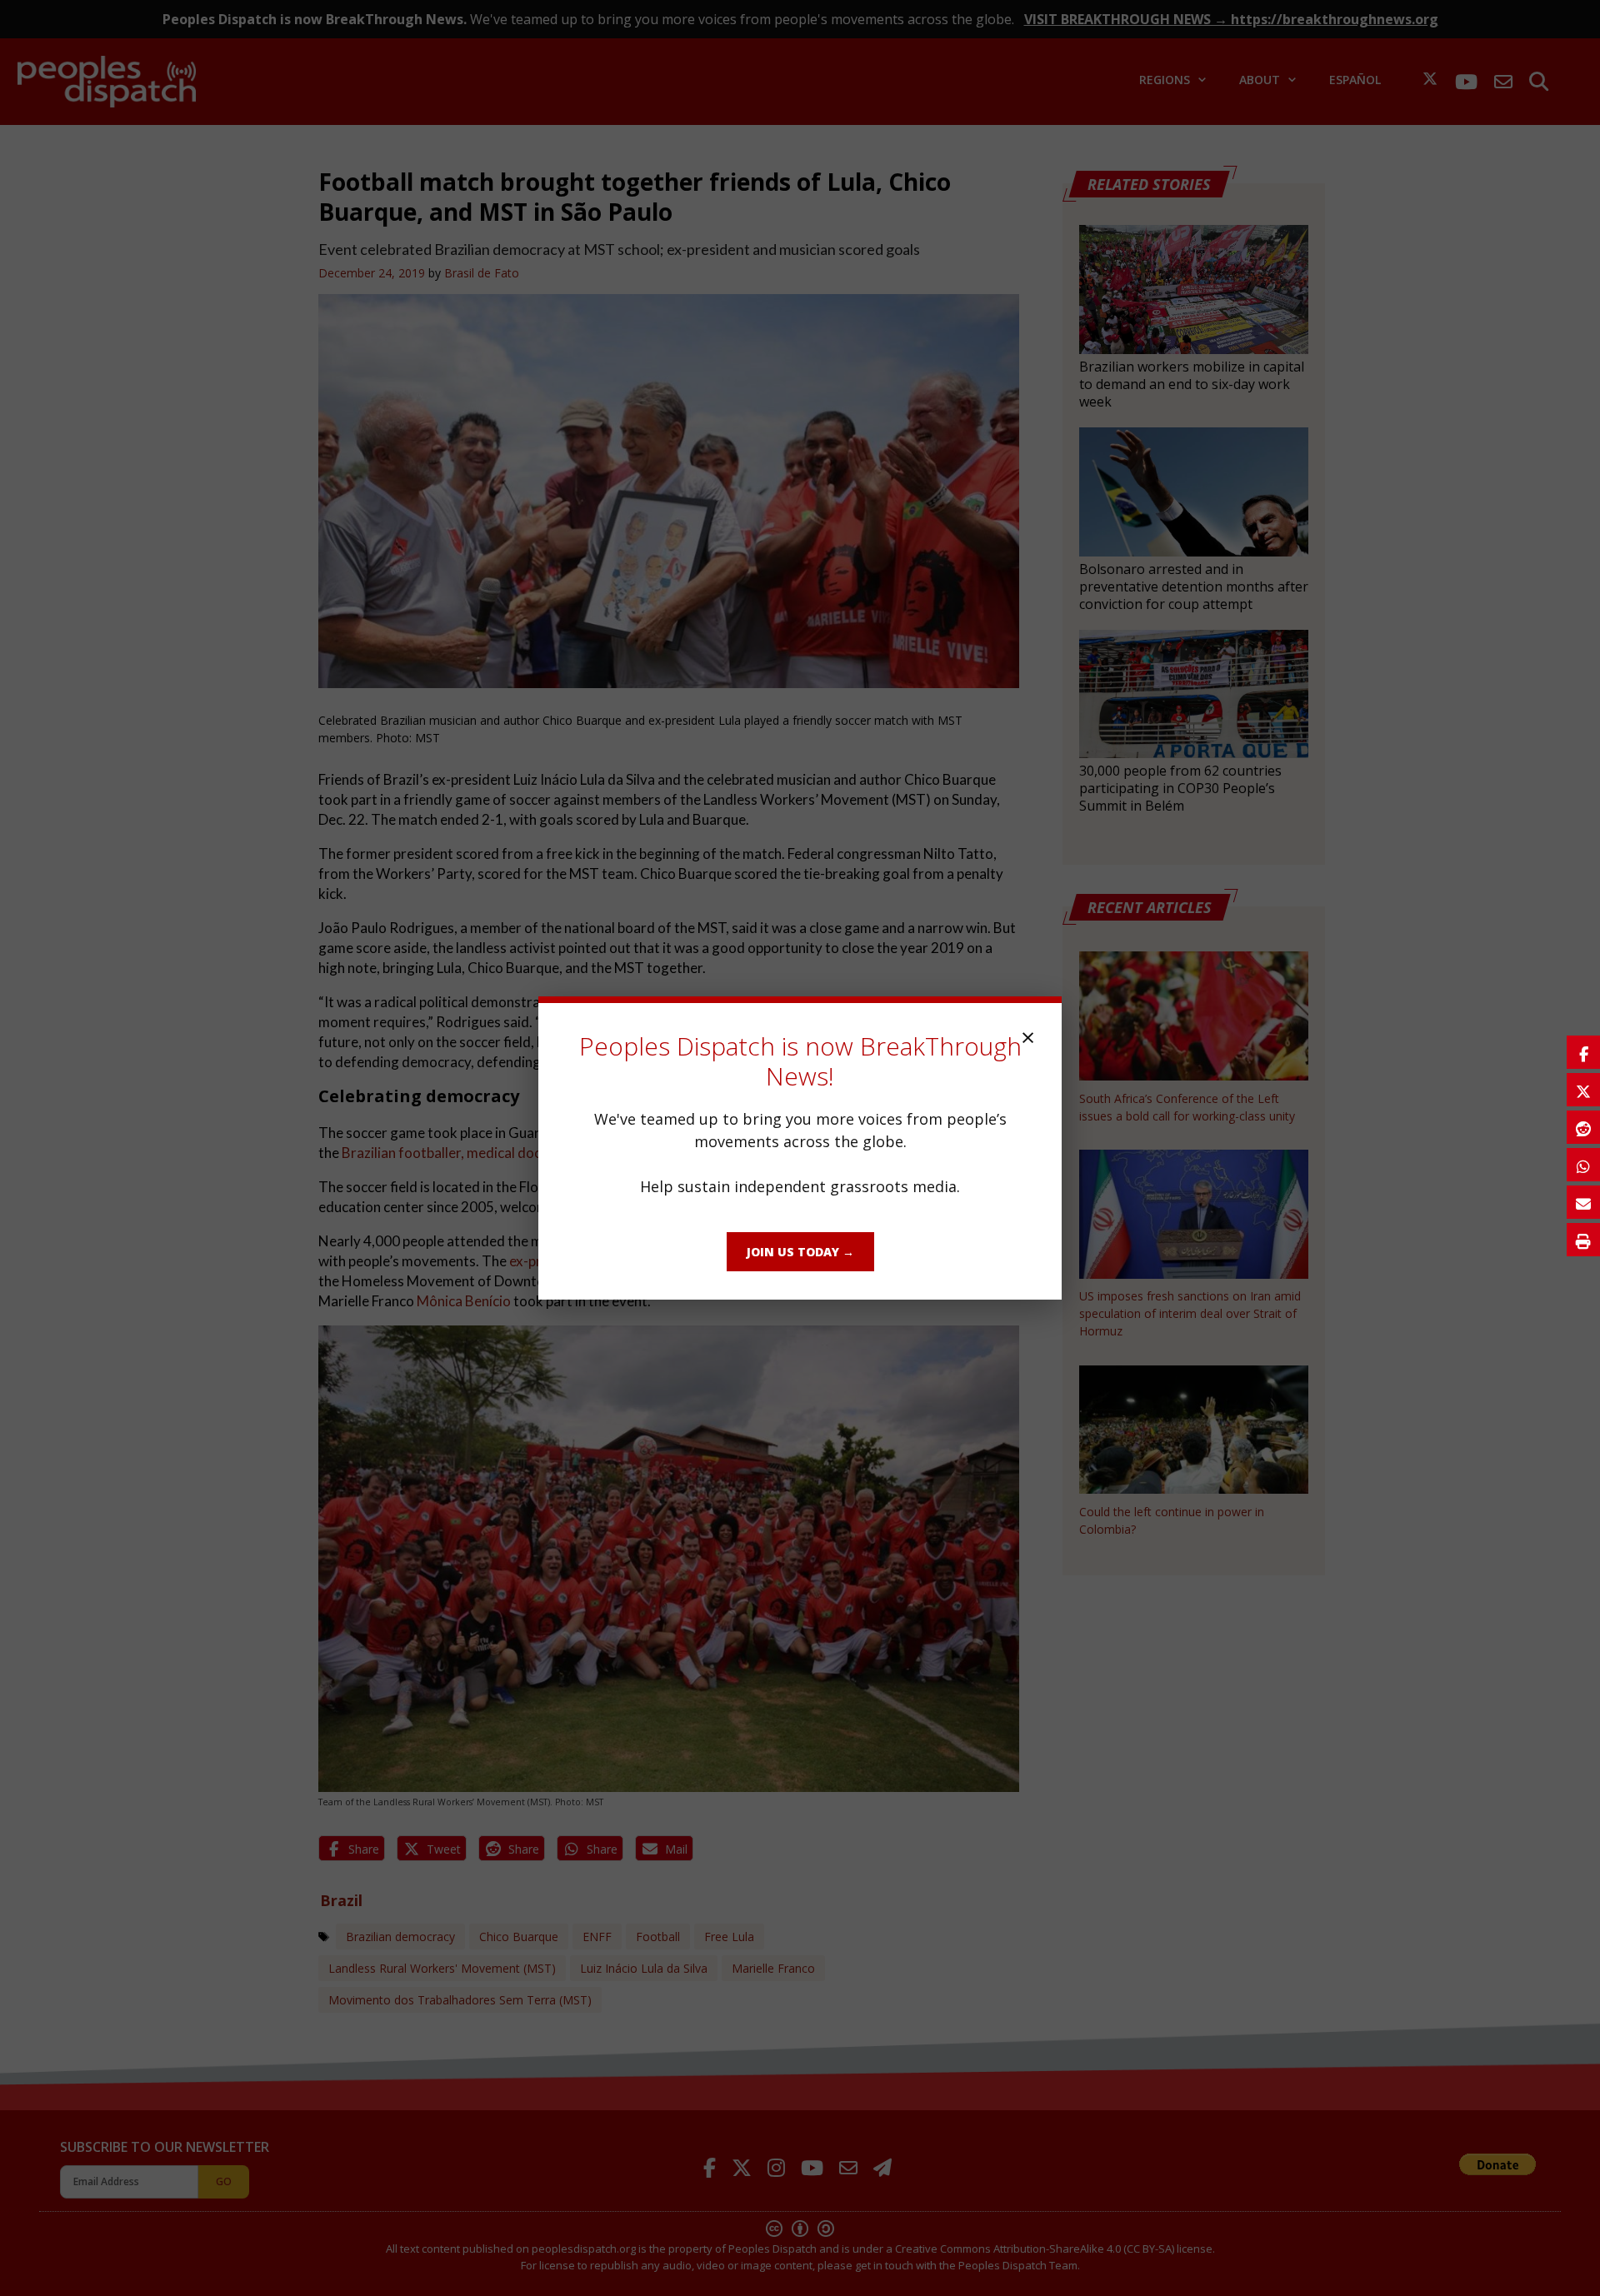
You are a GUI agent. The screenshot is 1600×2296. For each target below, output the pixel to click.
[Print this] (1583, 1240)
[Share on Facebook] (1583, 1052)
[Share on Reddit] (1583, 1127)
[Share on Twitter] (1583, 1090)
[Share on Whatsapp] (1583, 1165)
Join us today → (800, 1252)
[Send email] (1583, 1202)
